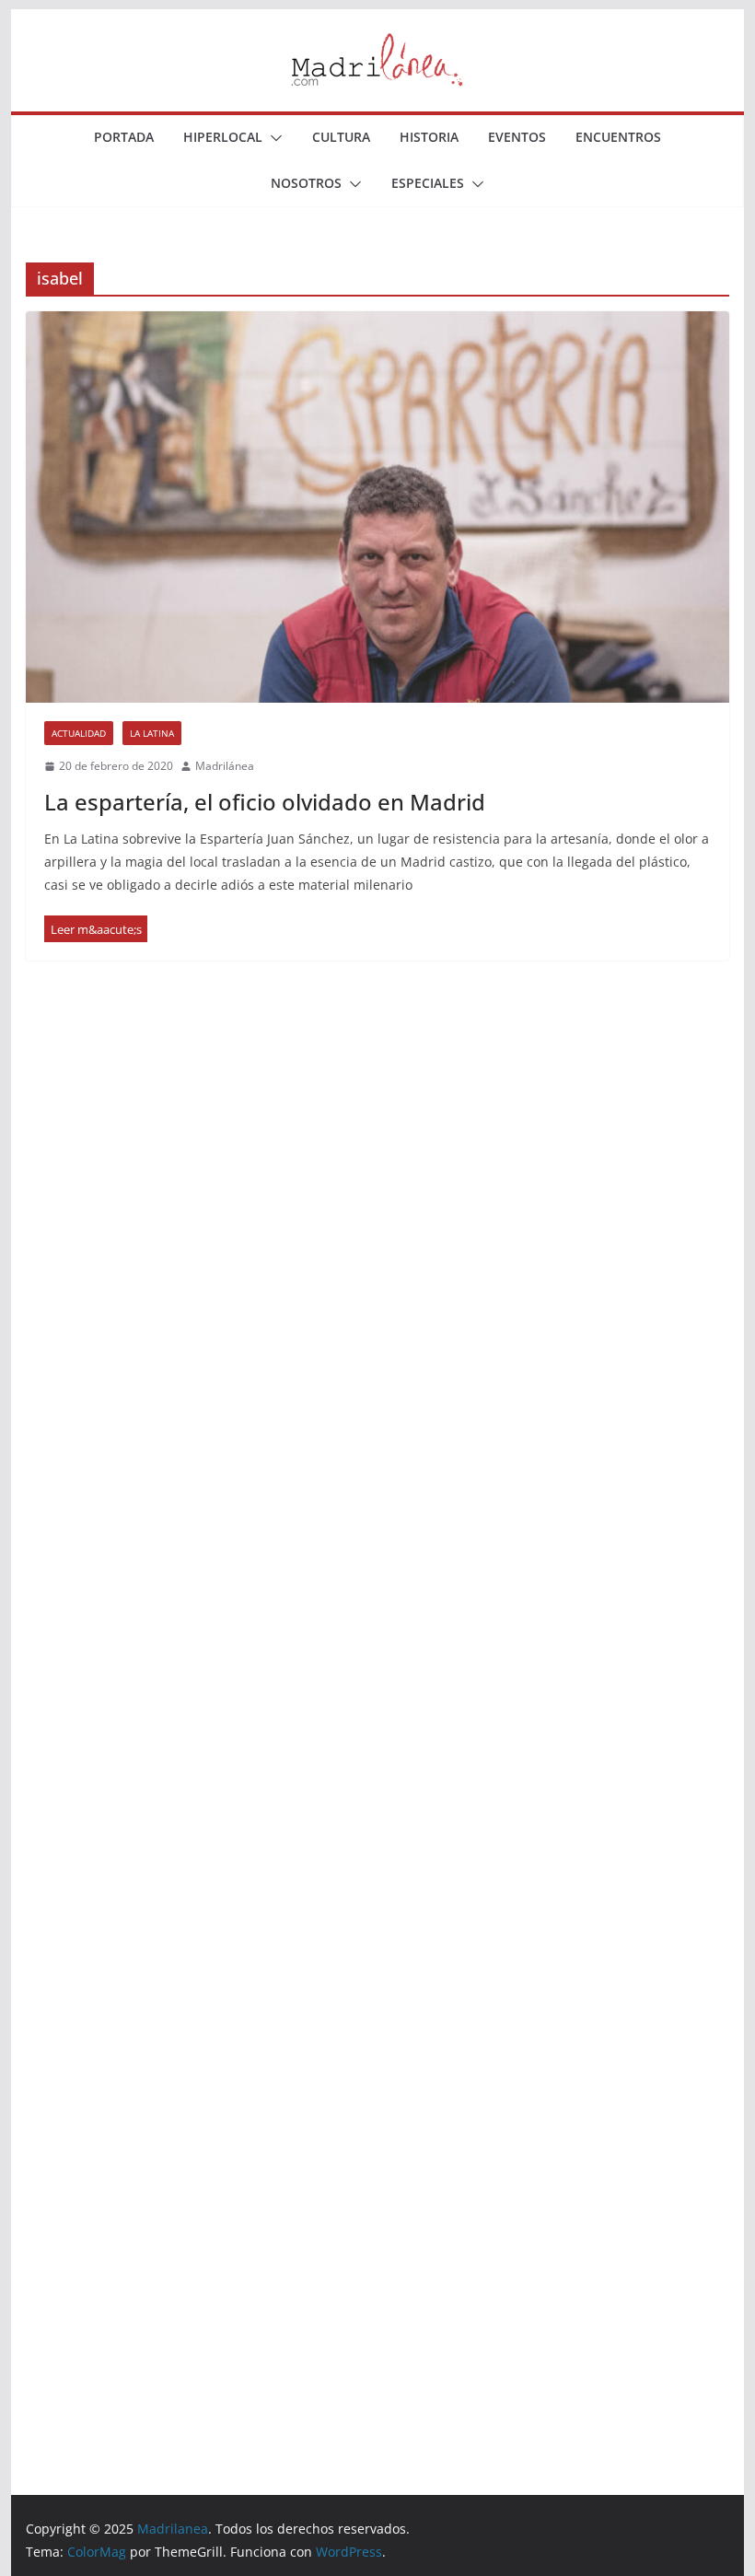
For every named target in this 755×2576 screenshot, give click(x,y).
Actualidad (79, 733)
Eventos (517, 137)
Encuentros (618, 137)
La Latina (152, 733)
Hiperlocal (223, 137)
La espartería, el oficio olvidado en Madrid (265, 802)
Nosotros (306, 183)
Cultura (341, 137)
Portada (124, 137)
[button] (273, 138)
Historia (429, 137)
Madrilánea (225, 766)
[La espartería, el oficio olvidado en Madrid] (377, 507)
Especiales (428, 183)
